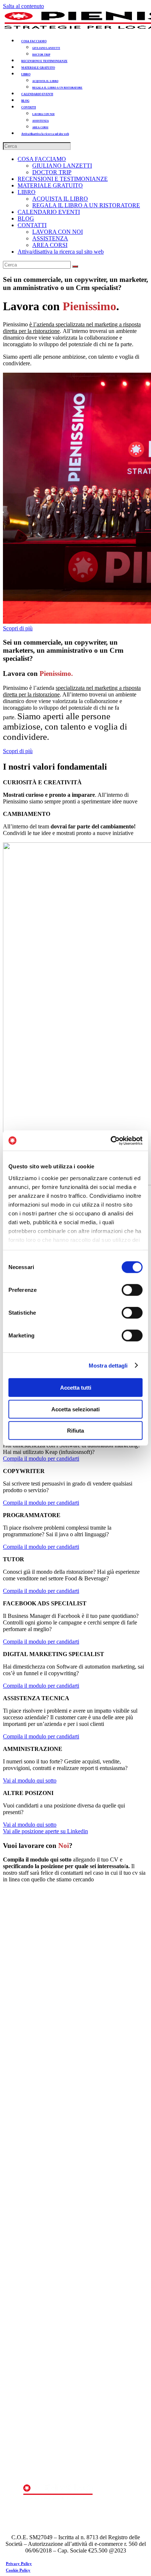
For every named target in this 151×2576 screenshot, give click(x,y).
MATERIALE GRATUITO (50, 185)
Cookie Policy (18, 2570)
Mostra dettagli (108, 1365)
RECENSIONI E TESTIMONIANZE (63, 179)
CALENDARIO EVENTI (49, 212)
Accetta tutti (76, 1388)
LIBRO (27, 192)
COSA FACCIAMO (42, 159)
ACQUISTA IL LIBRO (60, 199)
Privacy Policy (19, 2564)
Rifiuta (75, 1431)
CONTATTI (32, 225)
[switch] (132, 1290)
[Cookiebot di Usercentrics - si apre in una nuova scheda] (111, 1140)
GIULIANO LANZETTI (62, 166)
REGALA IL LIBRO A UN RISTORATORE (86, 205)
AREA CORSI (50, 245)
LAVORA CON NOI (58, 232)
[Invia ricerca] (75, 266)
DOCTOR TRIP (52, 172)
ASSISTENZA (50, 238)
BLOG (26, 218)
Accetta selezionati (75, 1409)
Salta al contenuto (23, 6)
